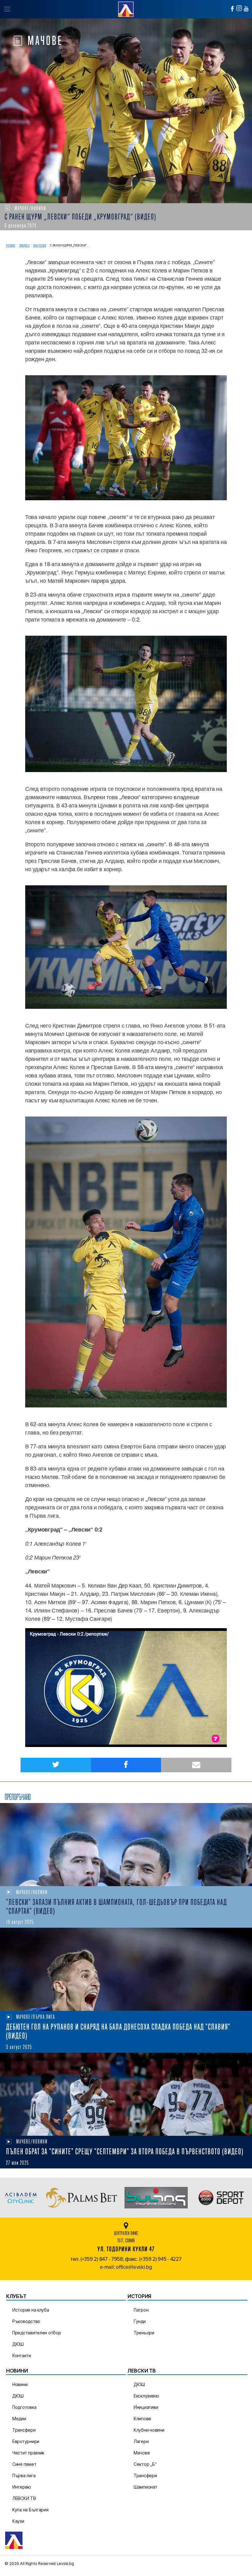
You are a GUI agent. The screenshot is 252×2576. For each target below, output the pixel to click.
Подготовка (24, 2407)
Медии (19, 2419)
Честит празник (28, 2453)
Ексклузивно (146, 2396)
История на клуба (31, 2310)
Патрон (141, 2310)
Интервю (22, 2487)
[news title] (126, 1845)
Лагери (141, 2441)
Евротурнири (26, 2441)
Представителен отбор (37, 2333)
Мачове (40, 246)
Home (11, 246)
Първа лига (24, 2475)
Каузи (18, 2521)
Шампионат (146, 2487)
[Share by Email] (196, 1765)
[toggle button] (7, 9)
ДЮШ (18, 2344)
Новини (20, 2384)
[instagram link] (239, 8)
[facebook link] (232, 9)
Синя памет (24, 2464)
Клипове (142, 2419)
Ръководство (26, 2321)
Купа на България (30, 2510)
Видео (25, 246)
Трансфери (24, 2430)
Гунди (140, 2321)
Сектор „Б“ (145, 2464)
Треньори (144, 2333)
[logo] (126, 8)
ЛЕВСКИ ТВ (24, 2498)
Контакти (22, 2355)
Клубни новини (149, 2430)
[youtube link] (246, 9)
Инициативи (146, 2407)
